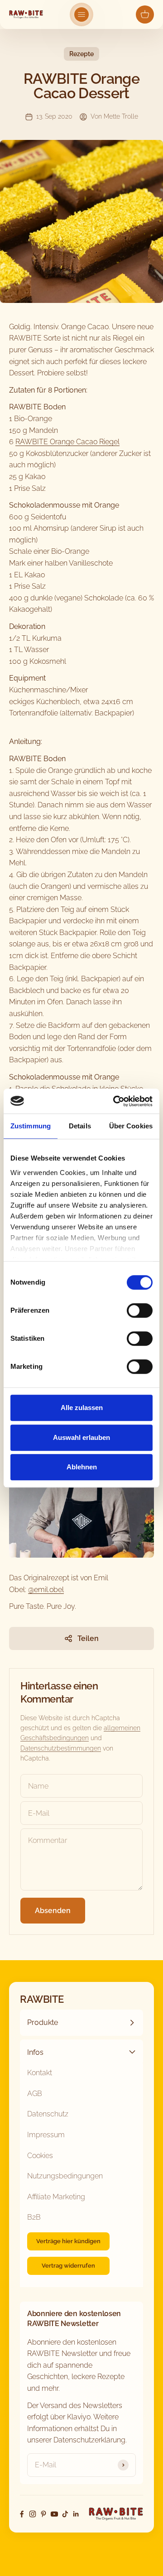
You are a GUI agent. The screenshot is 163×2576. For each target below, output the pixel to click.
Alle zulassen (82, 1408)
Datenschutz (48, 2114)
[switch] (140, 1310)
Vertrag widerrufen (68, 2266)
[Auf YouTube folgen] (54, 2514)
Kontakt (40, 2073)
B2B (34, 2217)
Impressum (46, 2135)
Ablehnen (82, 1467)
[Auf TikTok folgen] (65, 2514)
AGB (35, 2094)
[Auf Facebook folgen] (22, 2514)
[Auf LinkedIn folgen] (76, 2514)
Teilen (88, 1638)
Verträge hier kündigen (68, 2241)
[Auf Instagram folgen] (33, 2514)
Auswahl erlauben (81, 1437)
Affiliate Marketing (56, 2197)
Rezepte (81, 54)
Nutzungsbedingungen (65, 2176)
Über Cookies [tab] (131, 1126)
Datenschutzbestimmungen (61, 1748)
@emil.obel (46, 1590)
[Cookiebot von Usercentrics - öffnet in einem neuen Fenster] (115, 1101)
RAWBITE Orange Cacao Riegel (67, 442)
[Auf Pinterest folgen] (43, 2514)
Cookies (40, 2156)
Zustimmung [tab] (31, 1126)
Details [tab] (80, 1126)
